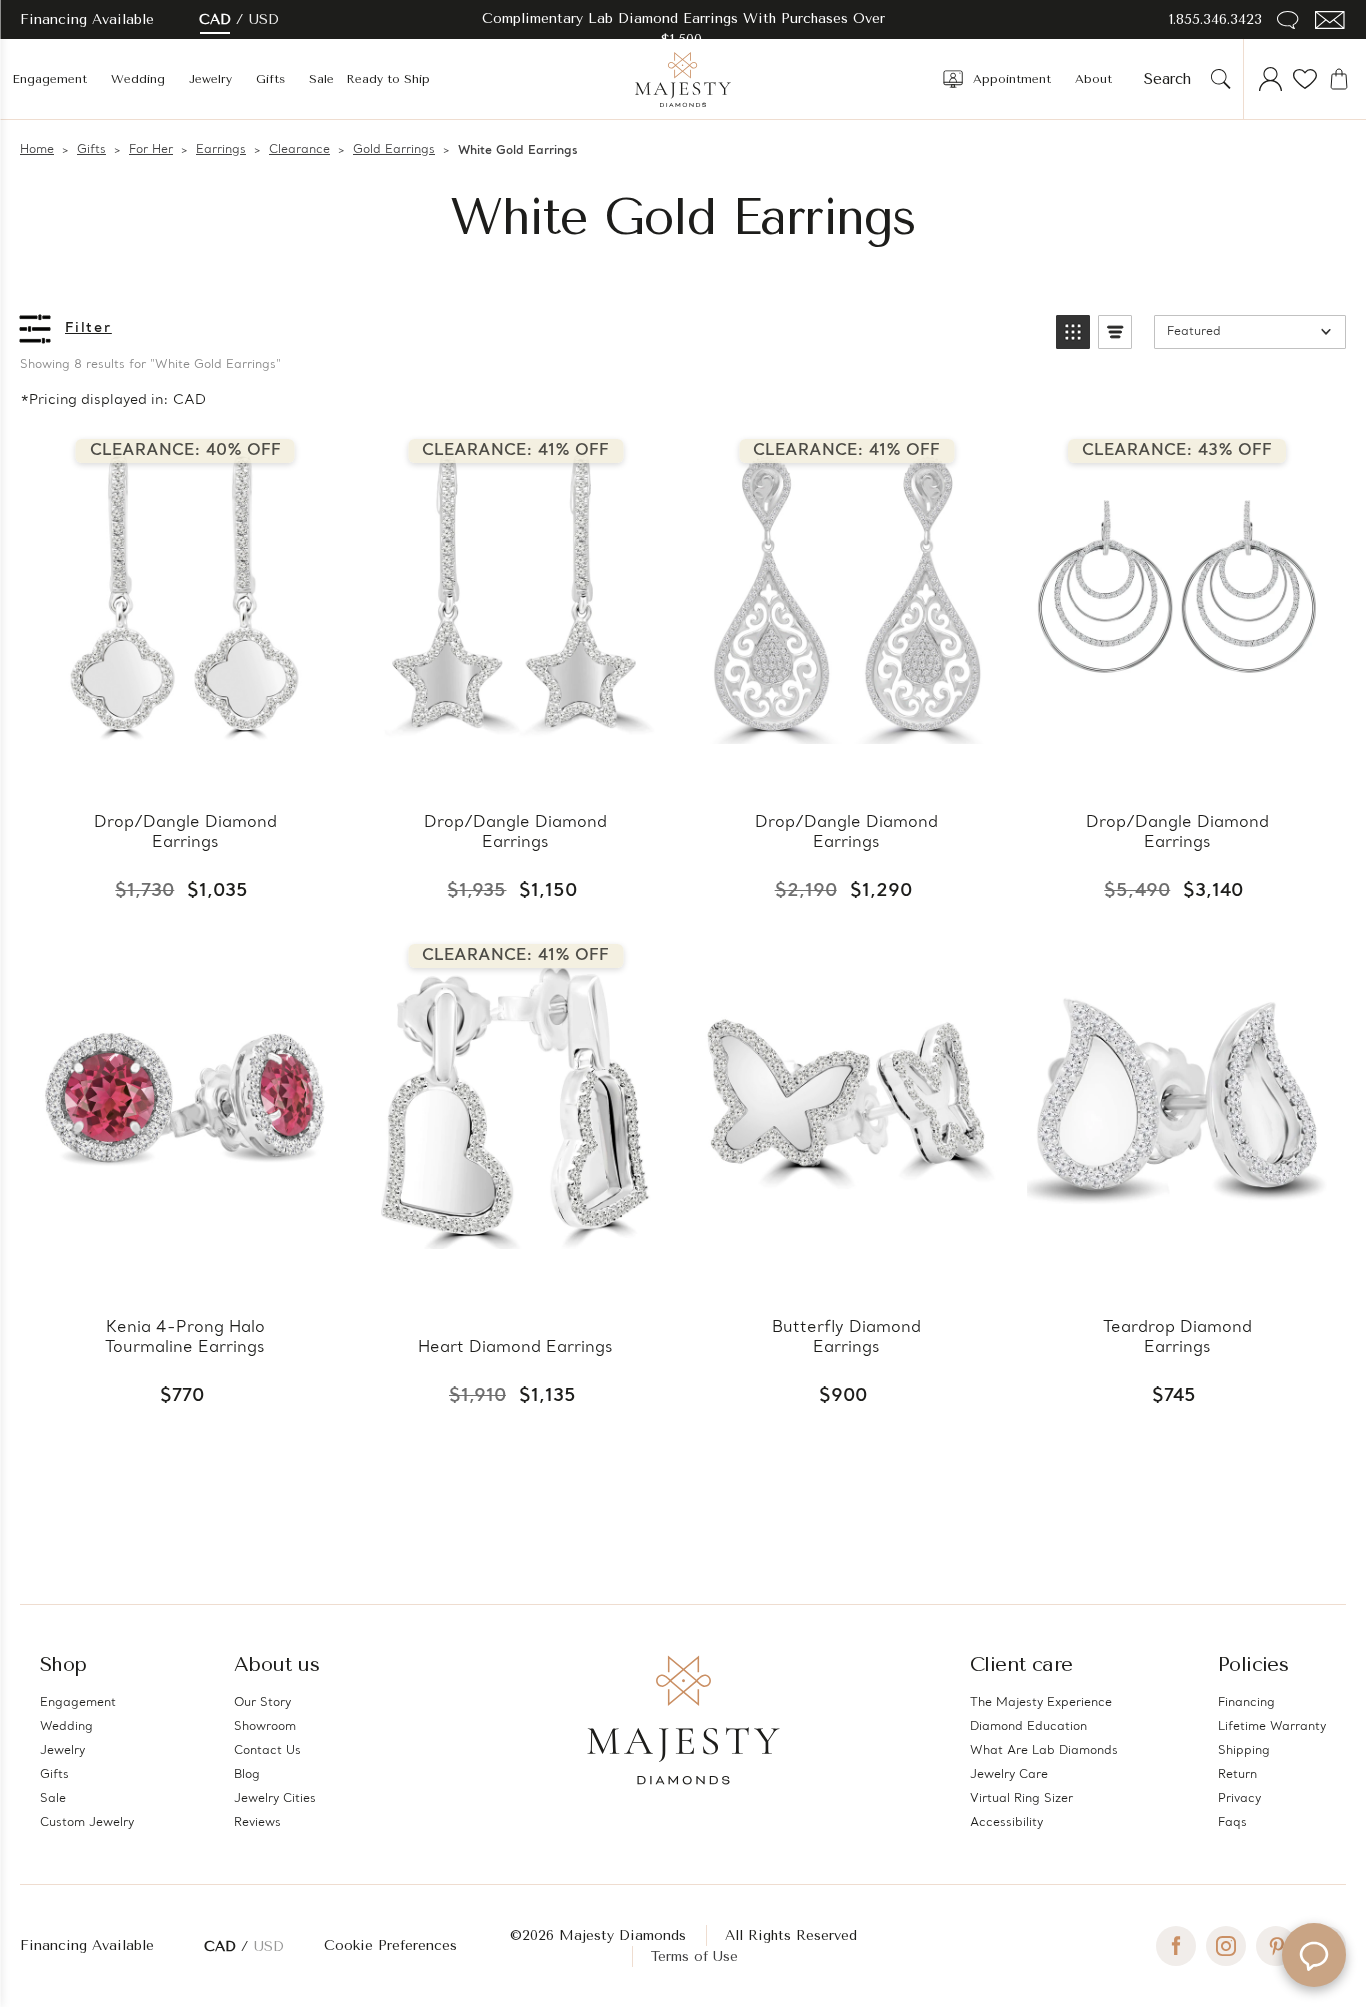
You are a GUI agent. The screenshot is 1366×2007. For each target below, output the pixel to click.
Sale (321, 79)
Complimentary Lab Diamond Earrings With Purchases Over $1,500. (683, 29)
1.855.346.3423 (1215, 19)
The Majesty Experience (1041, 1703)
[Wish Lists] (1305, 79)
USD (264, 19)
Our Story (262, 1703)
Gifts (270, 79)
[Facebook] (1176, 1946)
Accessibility (1006, 1823)
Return (1237, 1775)
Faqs (1232, 1823)
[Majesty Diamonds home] (683, 79)
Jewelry (210, 79)
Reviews (257, 1823)
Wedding (138, 79)
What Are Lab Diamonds (1044, 1751)
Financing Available (87, 1945)
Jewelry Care (1009, 1775)
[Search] (1221, 79)
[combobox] (1173, 79)
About (1093, 79)
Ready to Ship (388, 79)
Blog (247, 1775)
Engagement (49, 79)
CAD (215, 19)
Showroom (265, 1727)
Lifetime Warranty (1272, 1727)
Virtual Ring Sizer (1021, 1799)
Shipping (1244, 1751)
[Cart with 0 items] (1339, 79)
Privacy (1239, 1799)
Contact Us (267, 1751)
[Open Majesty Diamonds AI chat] (1314, 1955)
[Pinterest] (1276, 1946)
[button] (1073, 332)
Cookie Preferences (390, 1945)
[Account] (1271, 79)
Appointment (1012, 79)
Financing (1246, 1703)
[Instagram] (1226, 1946)
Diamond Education (1028, 1727)
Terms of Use (694, 1956)
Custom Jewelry (87, 1823)
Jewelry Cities (275, 1799)
